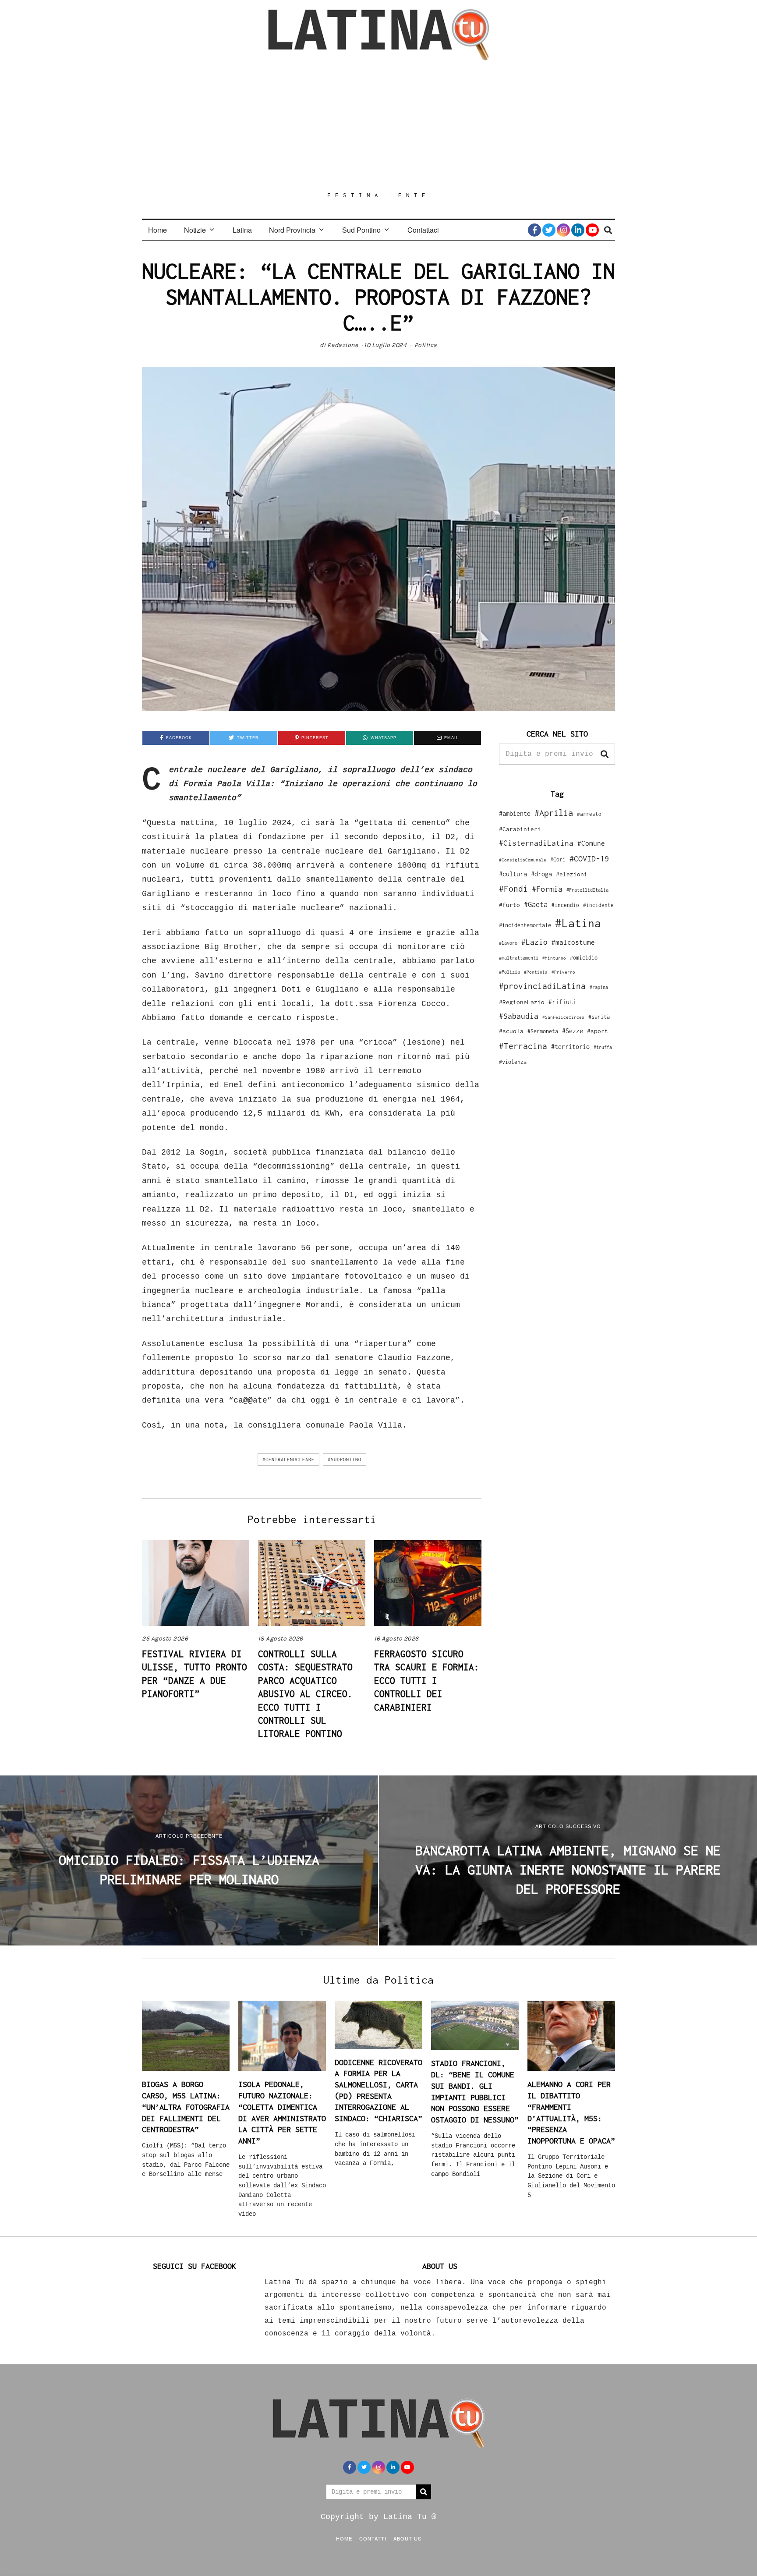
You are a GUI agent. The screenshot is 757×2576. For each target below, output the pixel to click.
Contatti (373, 2538)
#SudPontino (345, 1460)
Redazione (343, 345)
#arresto (589, 814)
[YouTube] (592, 230)
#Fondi (513, 889)
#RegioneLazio (522, 1002)
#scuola (511, 1031)
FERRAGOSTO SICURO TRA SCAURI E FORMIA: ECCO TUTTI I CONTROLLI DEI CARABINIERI (427, 1680)
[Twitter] (549, 230)
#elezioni (572, 874)
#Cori (558, 859)
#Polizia (509, 972)
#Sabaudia (519, 1016)
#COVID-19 (589, 858)
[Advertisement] (378, 126)
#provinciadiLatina (542, 986)
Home (157, 230)
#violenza (513, 1062)
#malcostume (573, 942)
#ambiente (515, 813)
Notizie (195, 230)
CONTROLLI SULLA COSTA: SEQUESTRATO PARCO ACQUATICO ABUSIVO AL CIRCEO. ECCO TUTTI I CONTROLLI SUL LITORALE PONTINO (305, 1694)
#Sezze (573, 1031)
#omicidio (584, 958)
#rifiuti (562, 1002)
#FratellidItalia (587, 890)
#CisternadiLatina (536, 843)
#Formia (547, 889)
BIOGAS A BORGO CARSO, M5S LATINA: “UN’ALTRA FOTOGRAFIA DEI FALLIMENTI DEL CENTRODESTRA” (186, 2107)
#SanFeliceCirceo (563, 1017)
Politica (426, 345)
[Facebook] (534, 230)
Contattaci (423, 230)
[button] (605, 754)
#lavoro (508, 943)
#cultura (513, 874)
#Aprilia (554, 813)
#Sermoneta (543, 1031)
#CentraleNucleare (288, 1460)
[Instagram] (563, 230)
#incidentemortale (525, 925)
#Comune (591, 843)
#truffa (603, 1047)
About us (407, 2538)
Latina (242, 230)
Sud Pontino (361, 230)
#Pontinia (536, 972)
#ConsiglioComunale (523, 860)
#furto (509, 905)
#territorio (570, 1047)
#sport (598, 1031)
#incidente (598, 905)
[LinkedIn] (578, 230)
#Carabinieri (520, 829)
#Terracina (523, 1046)
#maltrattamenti (519, 958)
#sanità (599, 1017)
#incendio (565, 905)
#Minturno (554, 958)
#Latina (578, 923)
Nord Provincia (292, 230)
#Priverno (563, 972)
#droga (541, 874)
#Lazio (534, 942)
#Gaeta (536, 904)
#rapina (599, 987)
